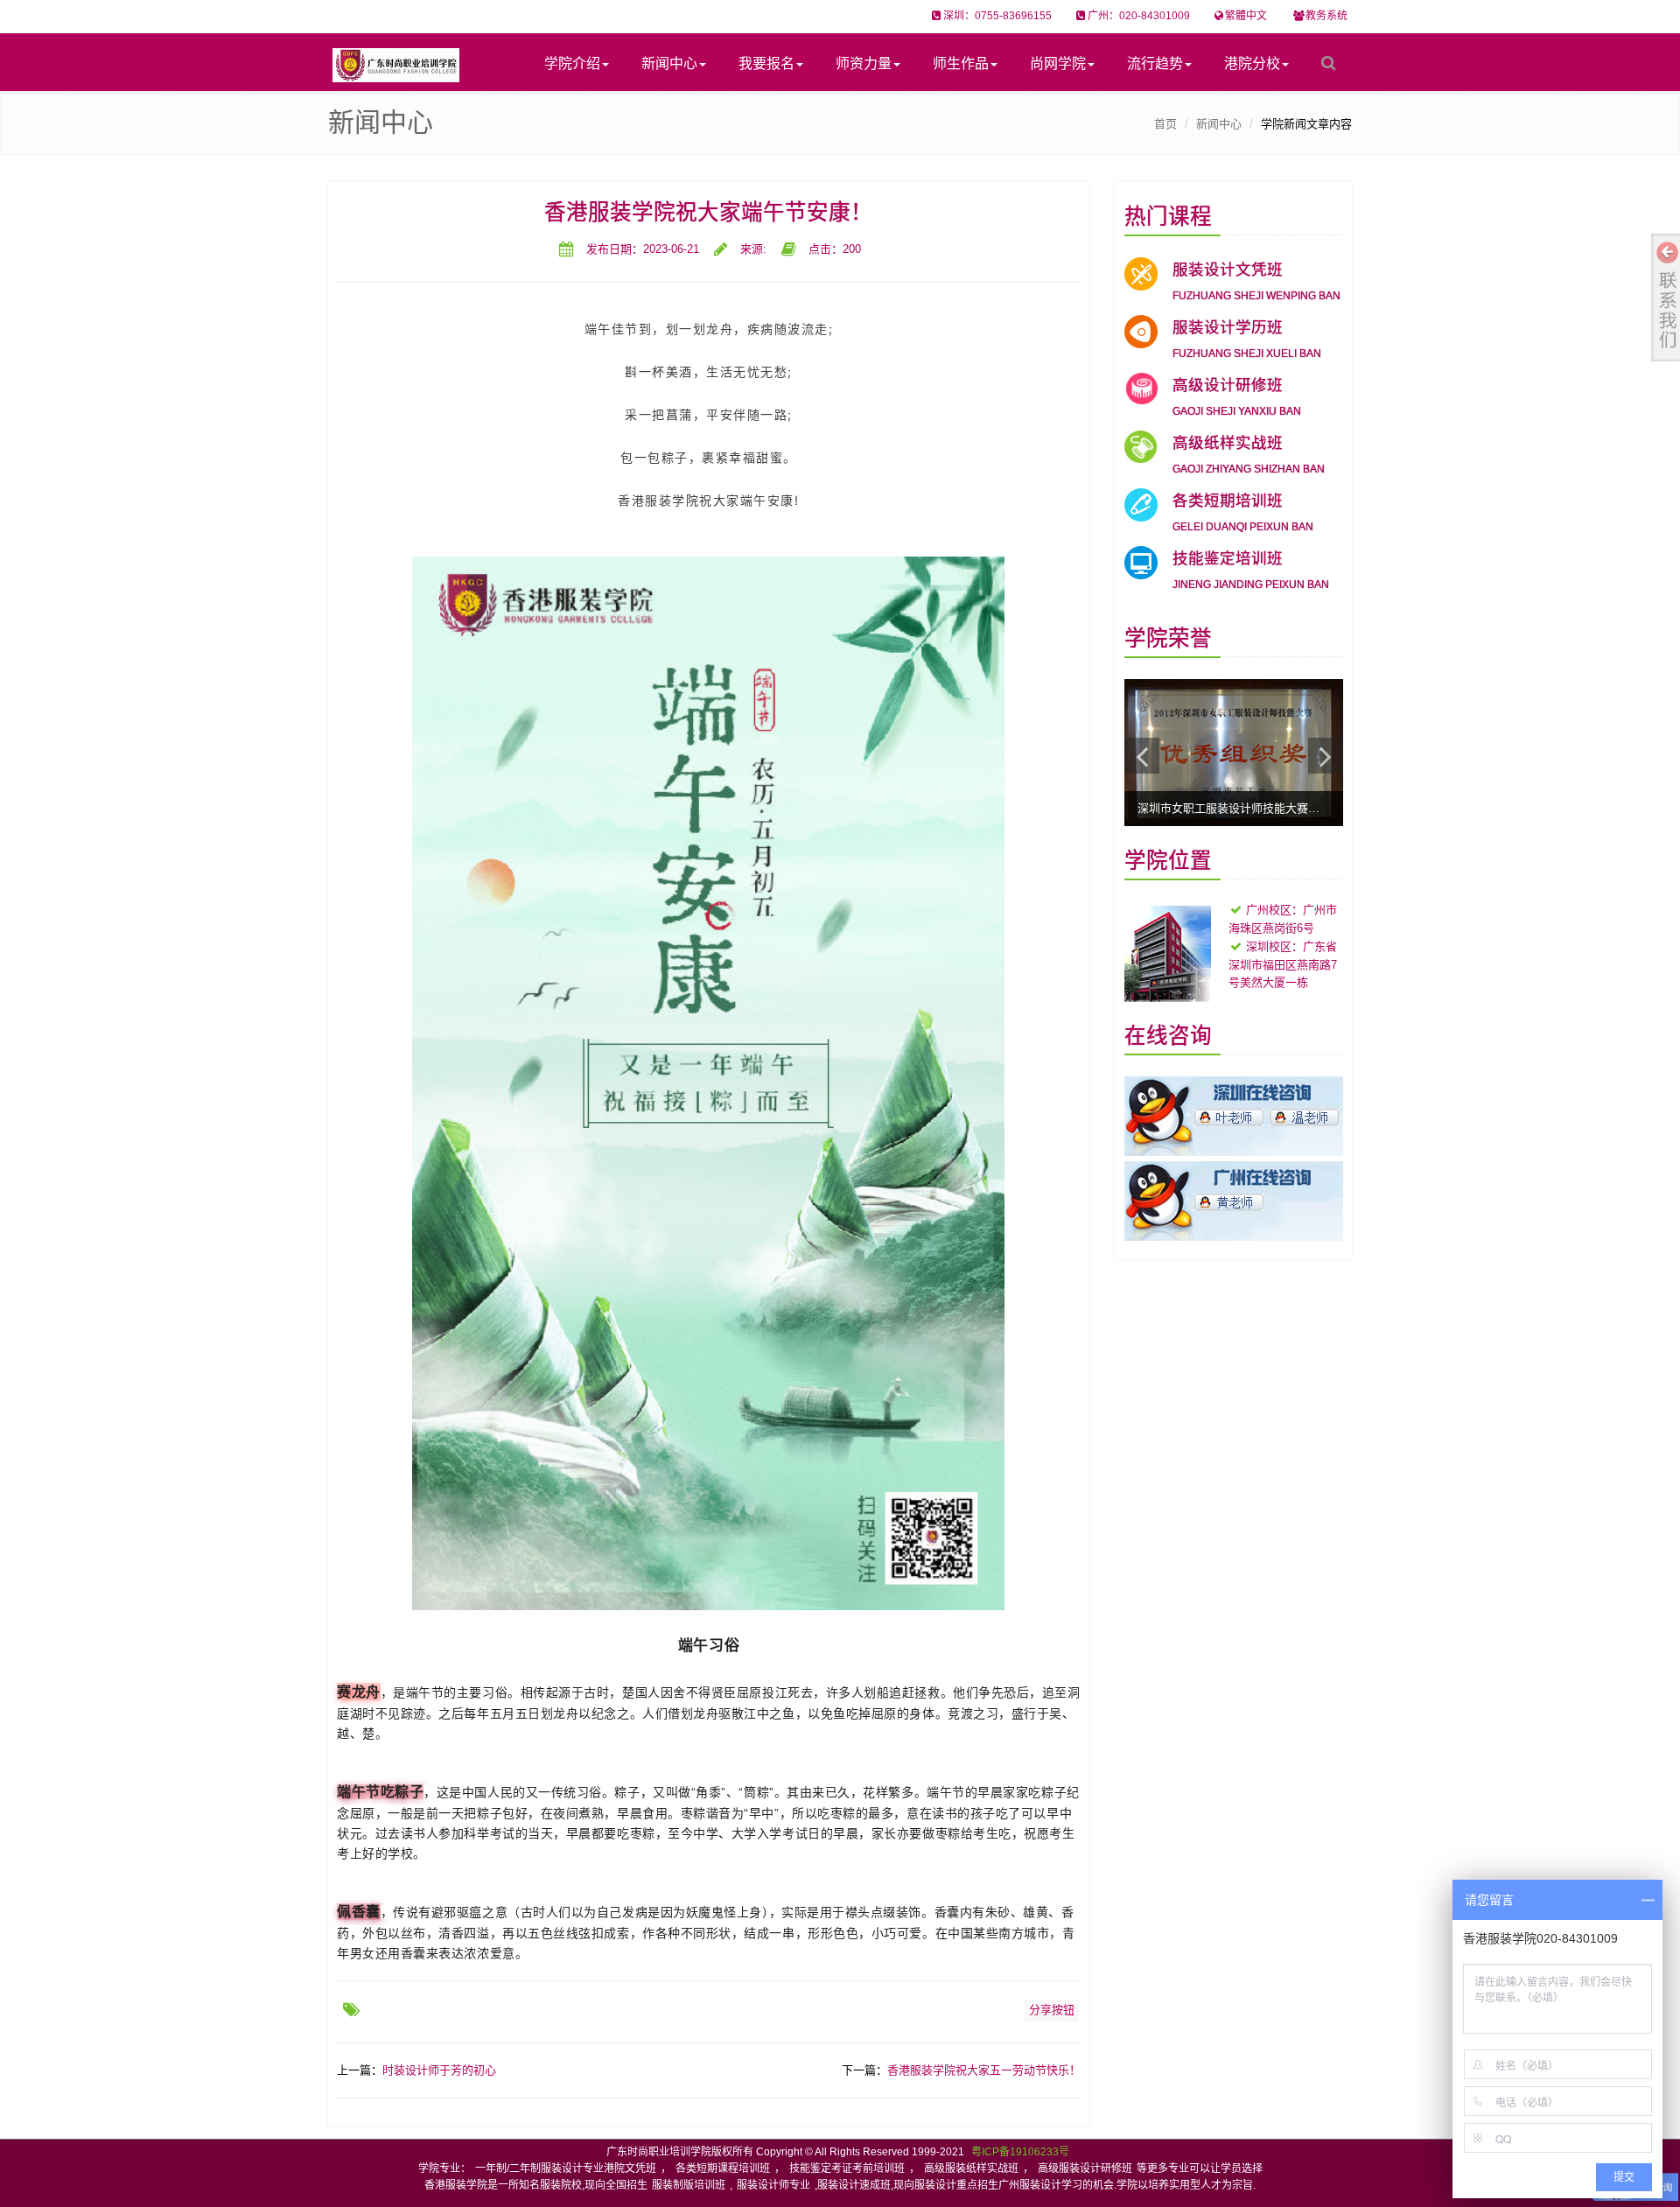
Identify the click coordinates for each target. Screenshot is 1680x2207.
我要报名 (766, 63)
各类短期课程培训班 (723, 2168)
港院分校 (1252, 63)
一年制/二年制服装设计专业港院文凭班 (566, 2168)
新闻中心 (669, 63)
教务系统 (1326, 16)
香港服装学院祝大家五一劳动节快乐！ (984, 2070)
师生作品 (961, 63)
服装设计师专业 (773, 2185)
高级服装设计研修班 (1085, 2168)
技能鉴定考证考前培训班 (847, 2168)
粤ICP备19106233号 (1020, 2152)
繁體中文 (1246, 16)
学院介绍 (572, 63)
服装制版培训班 (689, 2185)
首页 (1165, 124)
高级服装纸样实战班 (971, 2168)
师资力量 (864, 63)
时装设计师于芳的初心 (439, 2070)
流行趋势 (1155, 63)
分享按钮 (1052, 2010)
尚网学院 (1058, 63)
